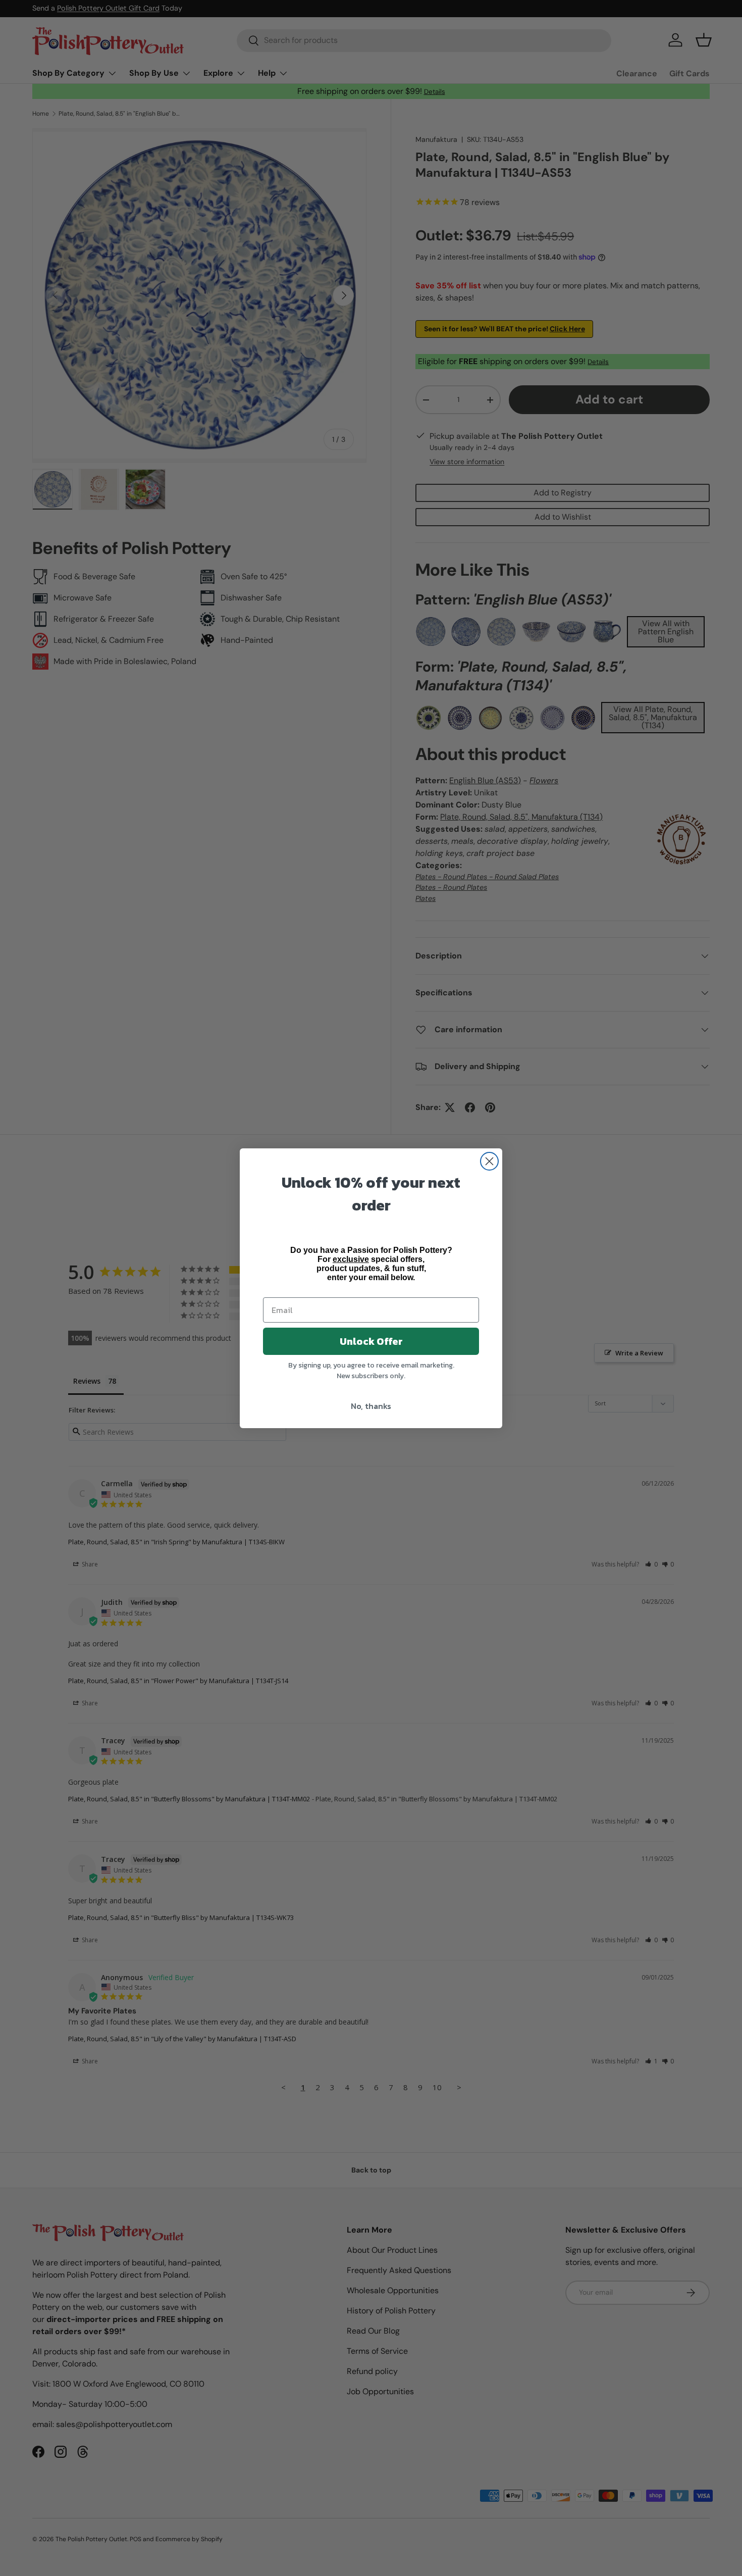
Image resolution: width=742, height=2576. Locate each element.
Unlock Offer (371, 1341)
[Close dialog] (489, 1161)
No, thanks (371, 1406)
